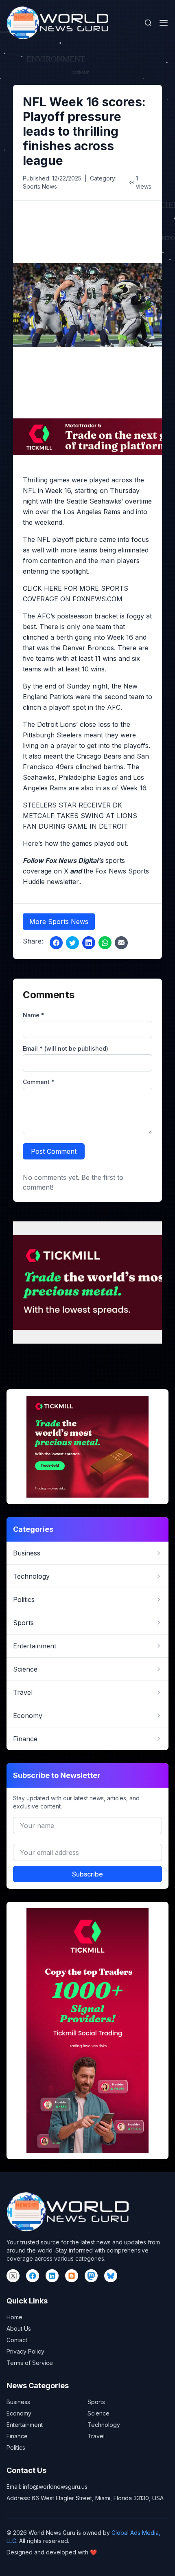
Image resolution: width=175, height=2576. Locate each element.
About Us (19, 2329)
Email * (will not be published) (66, 1048)
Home (14, 2317)
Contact (17, 2340)
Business (18, 2402)
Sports (96, 2402)
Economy (19, 2413)
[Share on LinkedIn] (89, 943)
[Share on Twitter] (72, 943)
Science (98, 2413)
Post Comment (54, 1151)
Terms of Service (30, 2363)
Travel (96, 2436)
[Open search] (148, 23)
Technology (104, 2425)
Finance (17, 2436)
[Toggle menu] (164, 23)
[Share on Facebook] (56, 943)
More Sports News (59, 922)
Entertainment (25, 2425)
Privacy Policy (25, 2351)
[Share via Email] (121, 943)
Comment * (39, 1082)
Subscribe (87, 1874)
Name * (34, 1015)
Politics (16, 2447)
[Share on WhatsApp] (105, 943)
